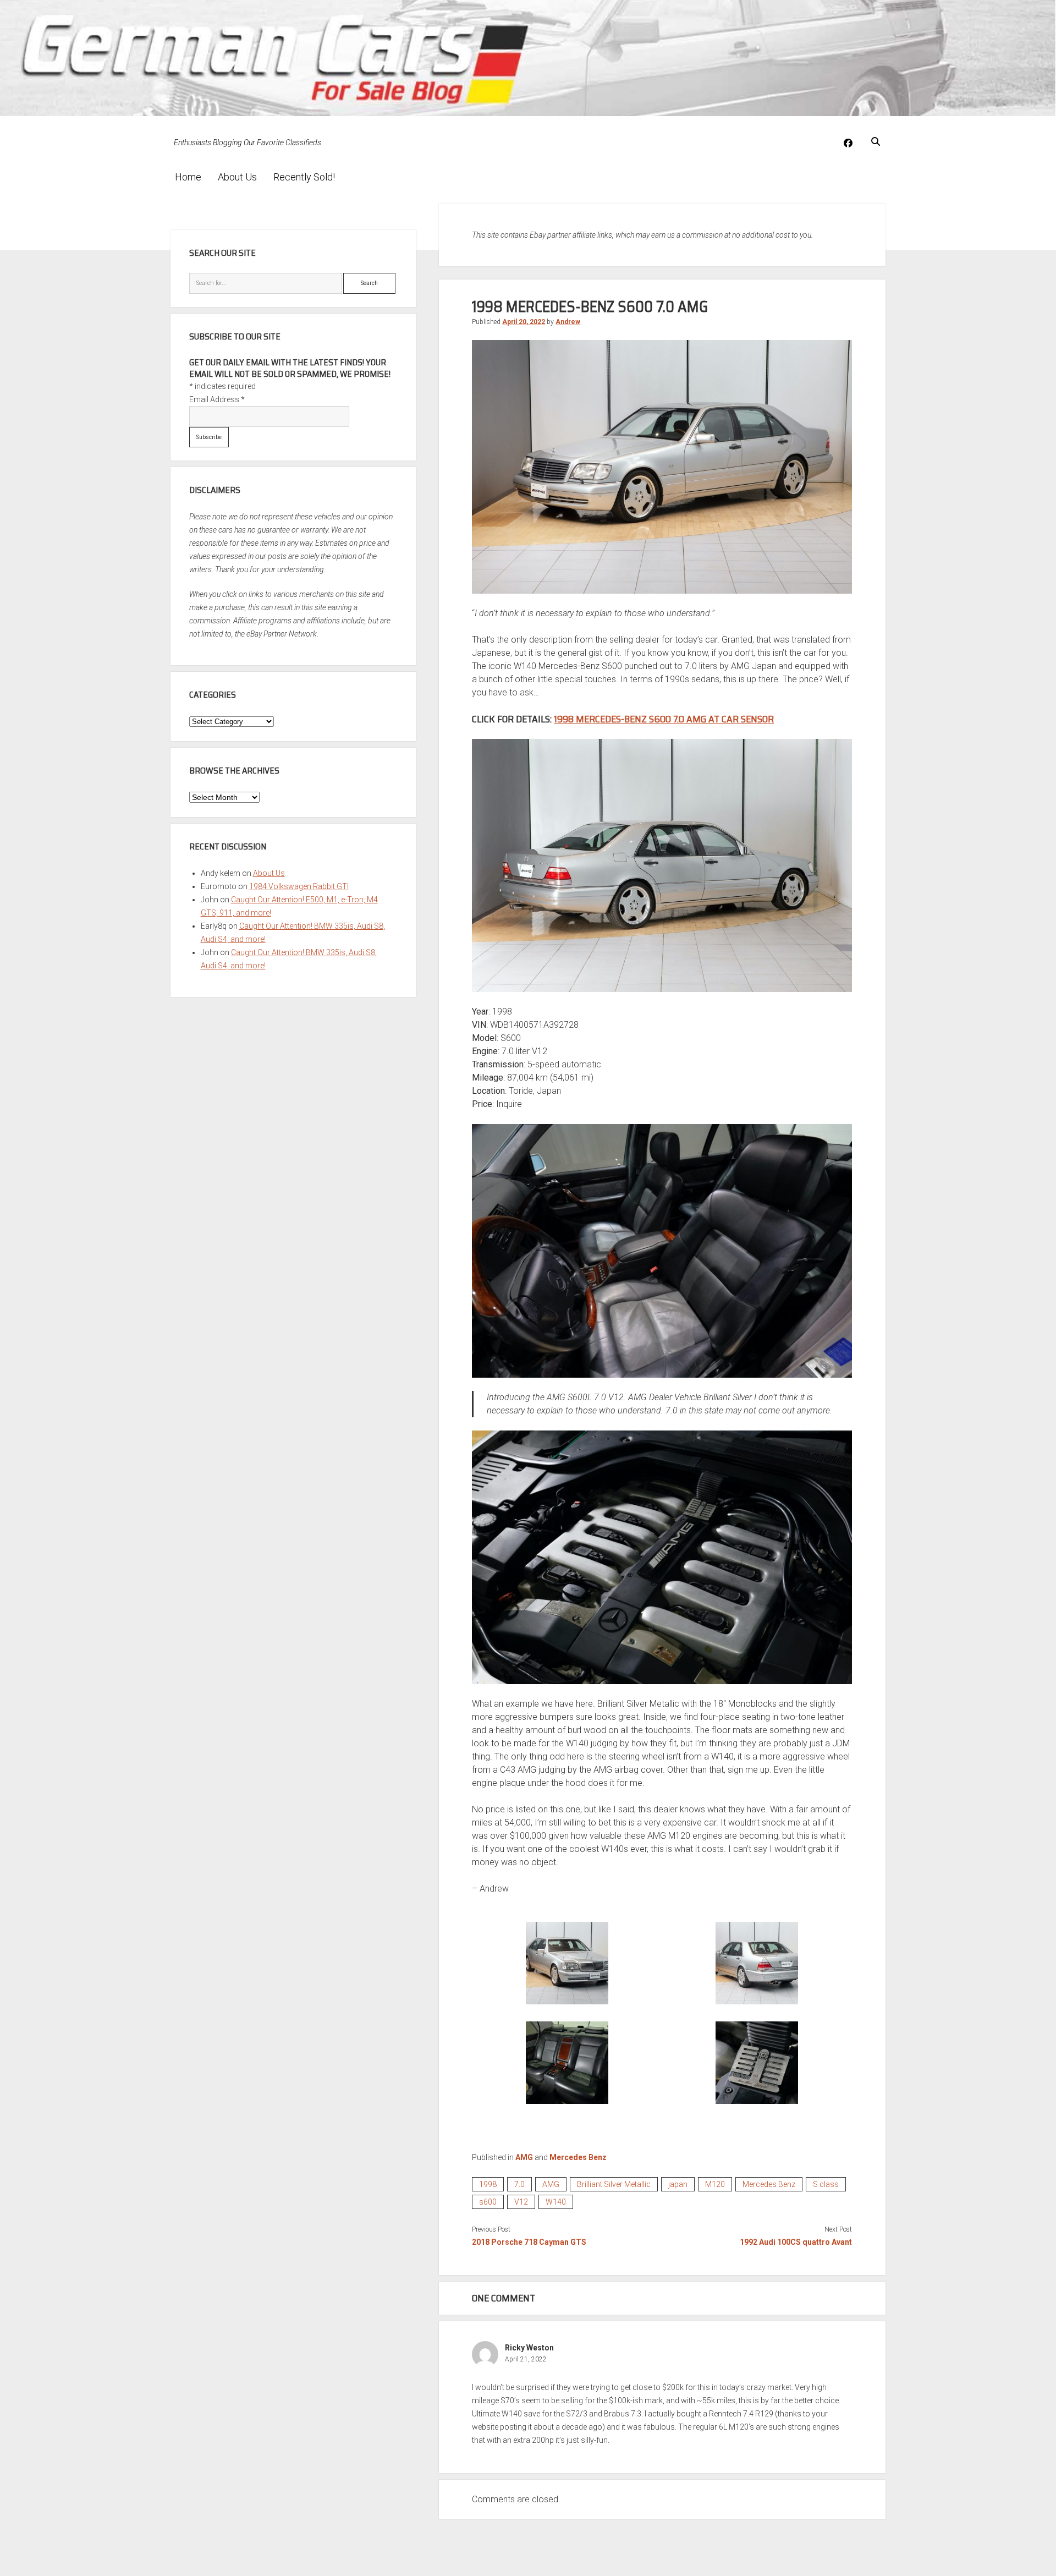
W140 (556, 2202)
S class (826, 2184)
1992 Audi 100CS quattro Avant (796, 2242)
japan (678, 2184)
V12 (521, 2202)
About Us (237, 177)
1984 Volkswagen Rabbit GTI (299, 886)
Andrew (568, 322)
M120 (715, 2184)
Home (188, 177)
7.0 (519, 2184)
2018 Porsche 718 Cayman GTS (529, 2242)
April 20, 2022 (524, 322)
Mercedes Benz (578, 2157)
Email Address (217, 399)
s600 (488, 2202)
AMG (524, 2157)
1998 (488, 2184)
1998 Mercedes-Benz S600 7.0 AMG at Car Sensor (664, 719)
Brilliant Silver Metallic (614, 2184)
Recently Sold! (304, 177)
